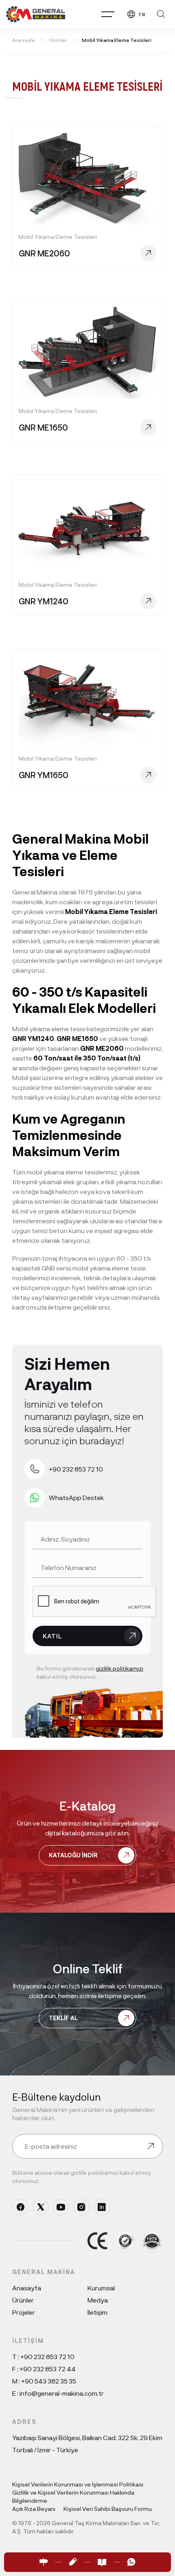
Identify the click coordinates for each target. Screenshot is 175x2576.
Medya (98, 2300)
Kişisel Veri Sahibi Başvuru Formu (108, 2509)
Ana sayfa (23, 40)
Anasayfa (27, 2288)
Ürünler (58, 40)
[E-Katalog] (102, 2562)
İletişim (97, 2312)
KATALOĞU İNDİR (73, 1855)
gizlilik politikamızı (119, 1668)
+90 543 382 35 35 (49, 2381)
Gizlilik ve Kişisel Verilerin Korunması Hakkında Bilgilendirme (73, 2496)
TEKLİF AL (63, 2018)
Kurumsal (101, 2288)
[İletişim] (44, 2562)
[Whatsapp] (131, 2562)
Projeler (24, 2312)
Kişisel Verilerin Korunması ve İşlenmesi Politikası (78, 2484)
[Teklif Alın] (73, 2562)
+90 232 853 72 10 (47, 2356)
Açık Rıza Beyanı (34, 2509)
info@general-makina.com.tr (62, 2393)
